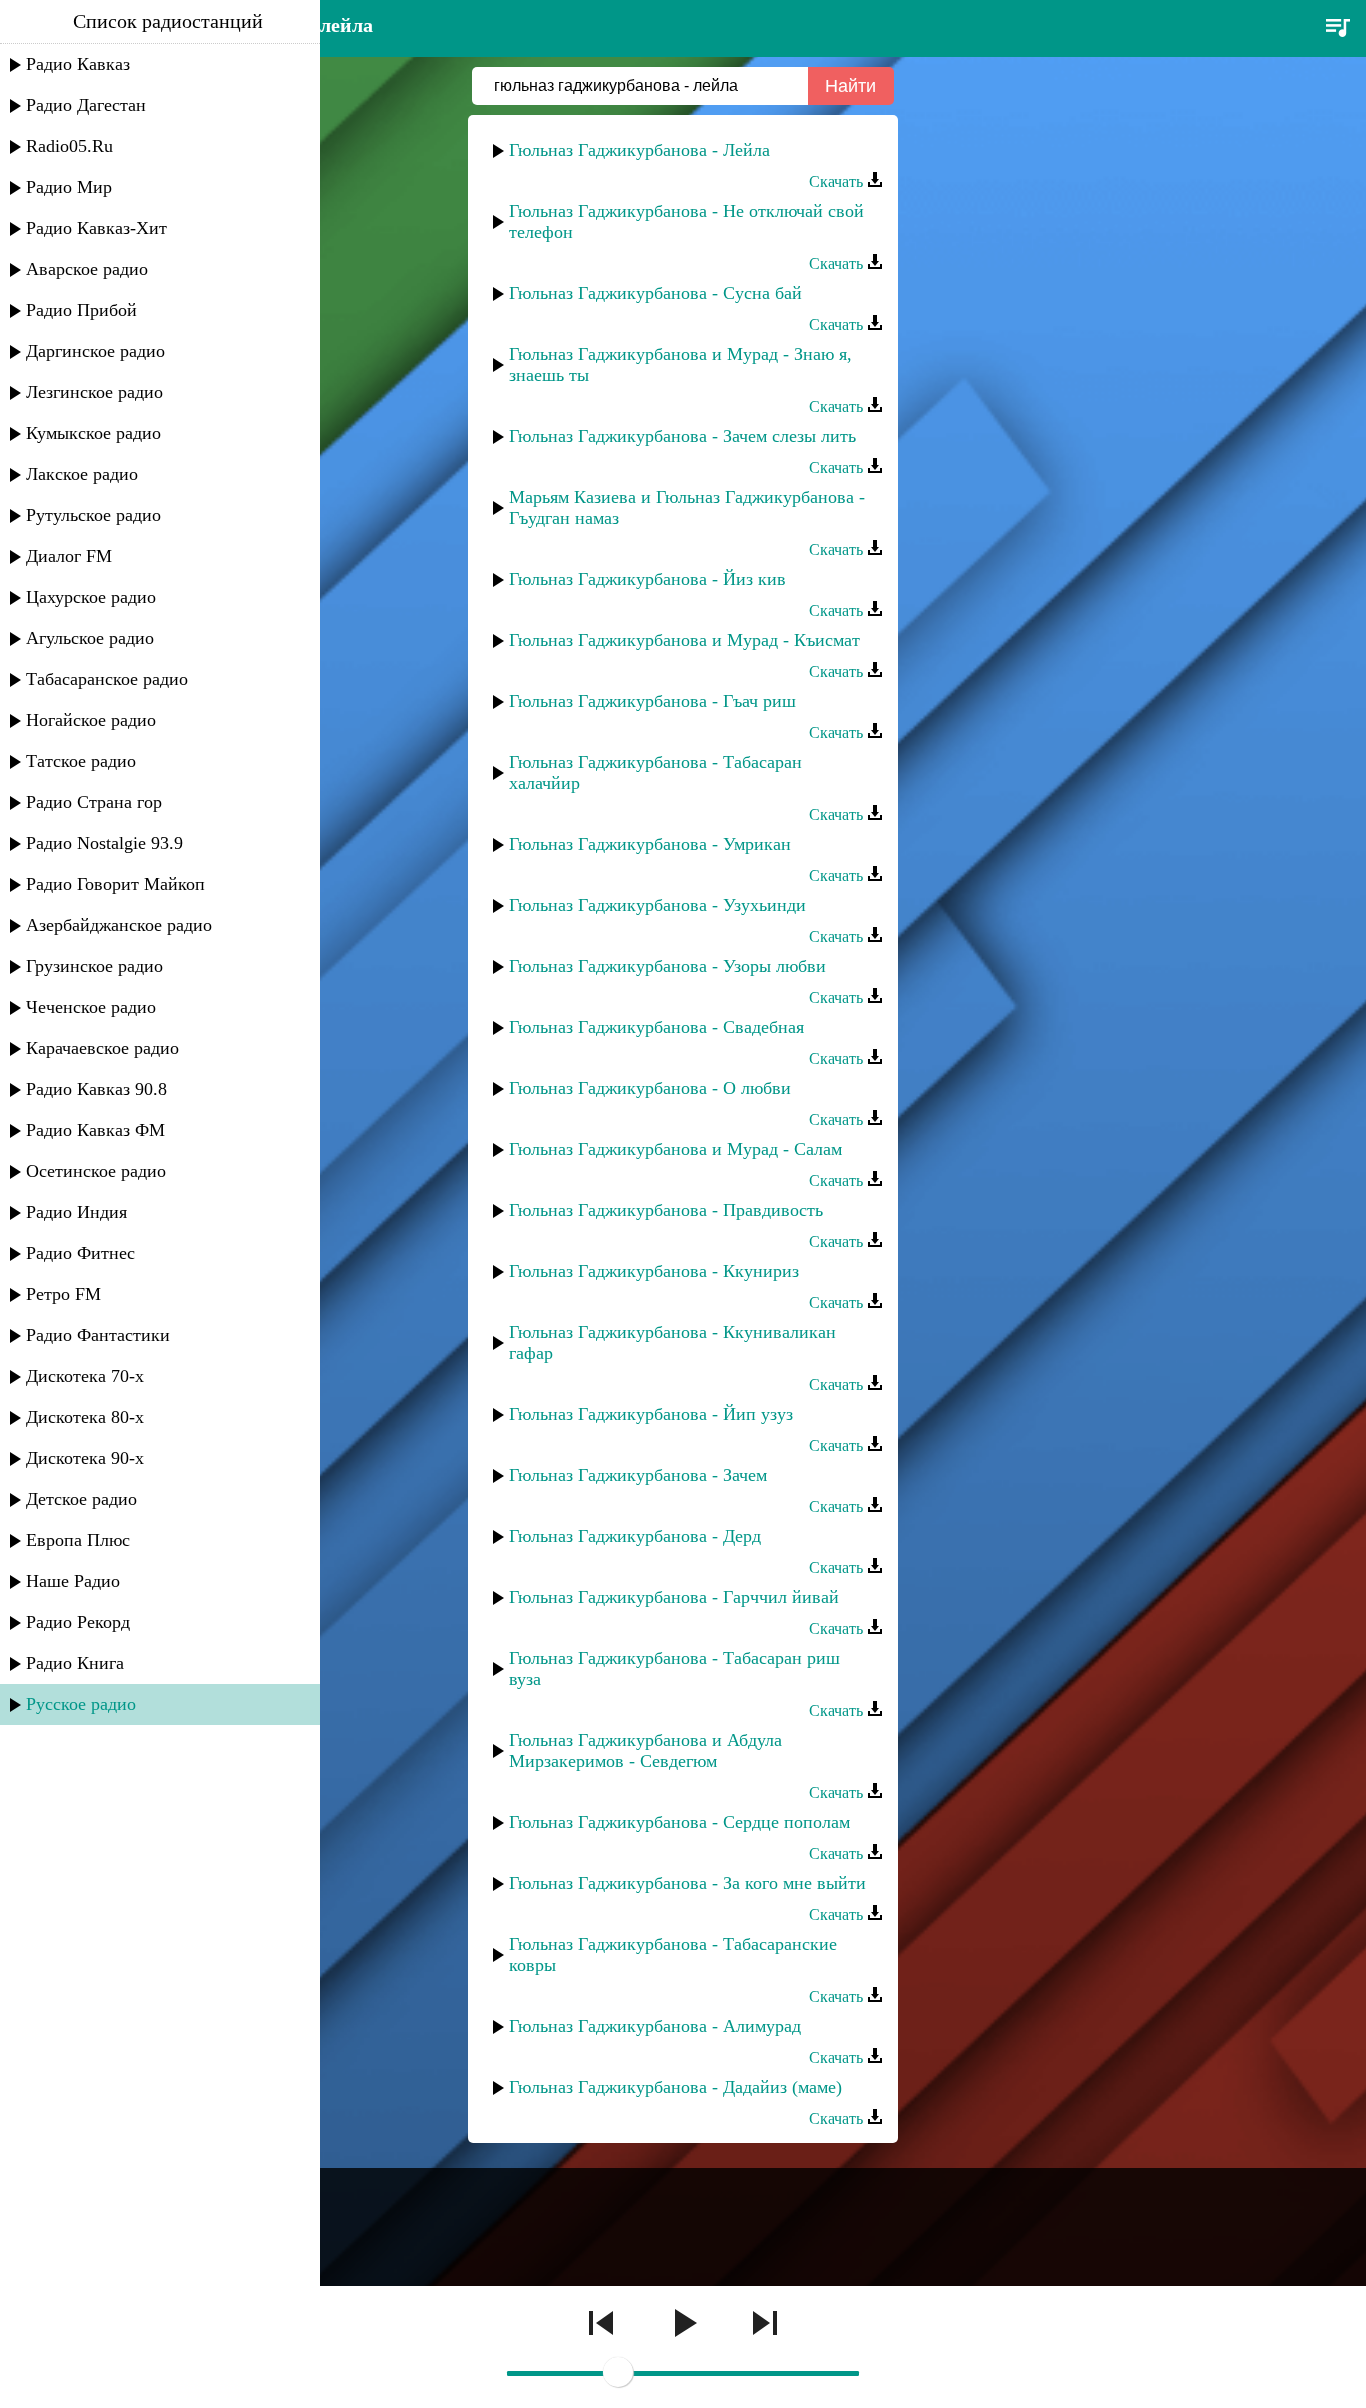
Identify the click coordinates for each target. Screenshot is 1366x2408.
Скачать (838, 181)
